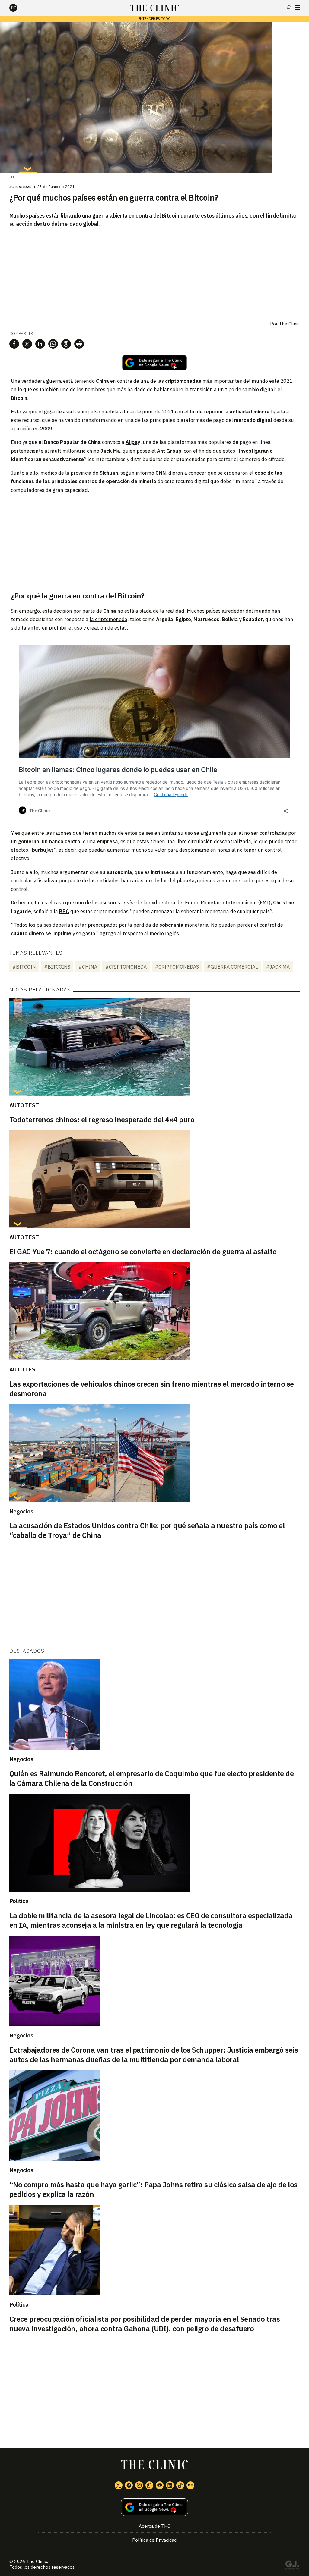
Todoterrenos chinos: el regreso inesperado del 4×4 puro (102, 1120)
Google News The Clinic (190, 2485)
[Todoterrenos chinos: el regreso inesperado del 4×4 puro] (155, 1047)
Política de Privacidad (154, 2540)
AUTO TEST (24, 1105)
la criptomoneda (108, 619)
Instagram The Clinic (139, 2485)
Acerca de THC (154, 2526)
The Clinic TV (160, 2485)
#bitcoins (57, 967)
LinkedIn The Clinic (170, 2485)
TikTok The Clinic (180, 2485)
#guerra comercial (232, 967)
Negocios (21, 1511)
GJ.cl (292, 2566)
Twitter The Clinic (119, 2485)
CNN (161, 473)
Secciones (297, 8)
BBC (64, 911)
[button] (14, 344)
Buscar (289, 8)
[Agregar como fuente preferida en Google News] (155, 2507)
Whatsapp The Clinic (149, 2485)
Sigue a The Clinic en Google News (154, 363)
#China (88, 967)
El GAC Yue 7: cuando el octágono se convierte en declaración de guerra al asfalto (143, 1252)
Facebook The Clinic (129, 2485)
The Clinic (289, 324)
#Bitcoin (24, 967)
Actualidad (21, 187)
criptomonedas (183, 381)
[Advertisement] (154, 542)
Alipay (133, 442)
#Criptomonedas (177, 967)
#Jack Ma (278, 967)
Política (19, 1901)
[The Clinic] (18, 8)
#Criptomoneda (126, 967)
